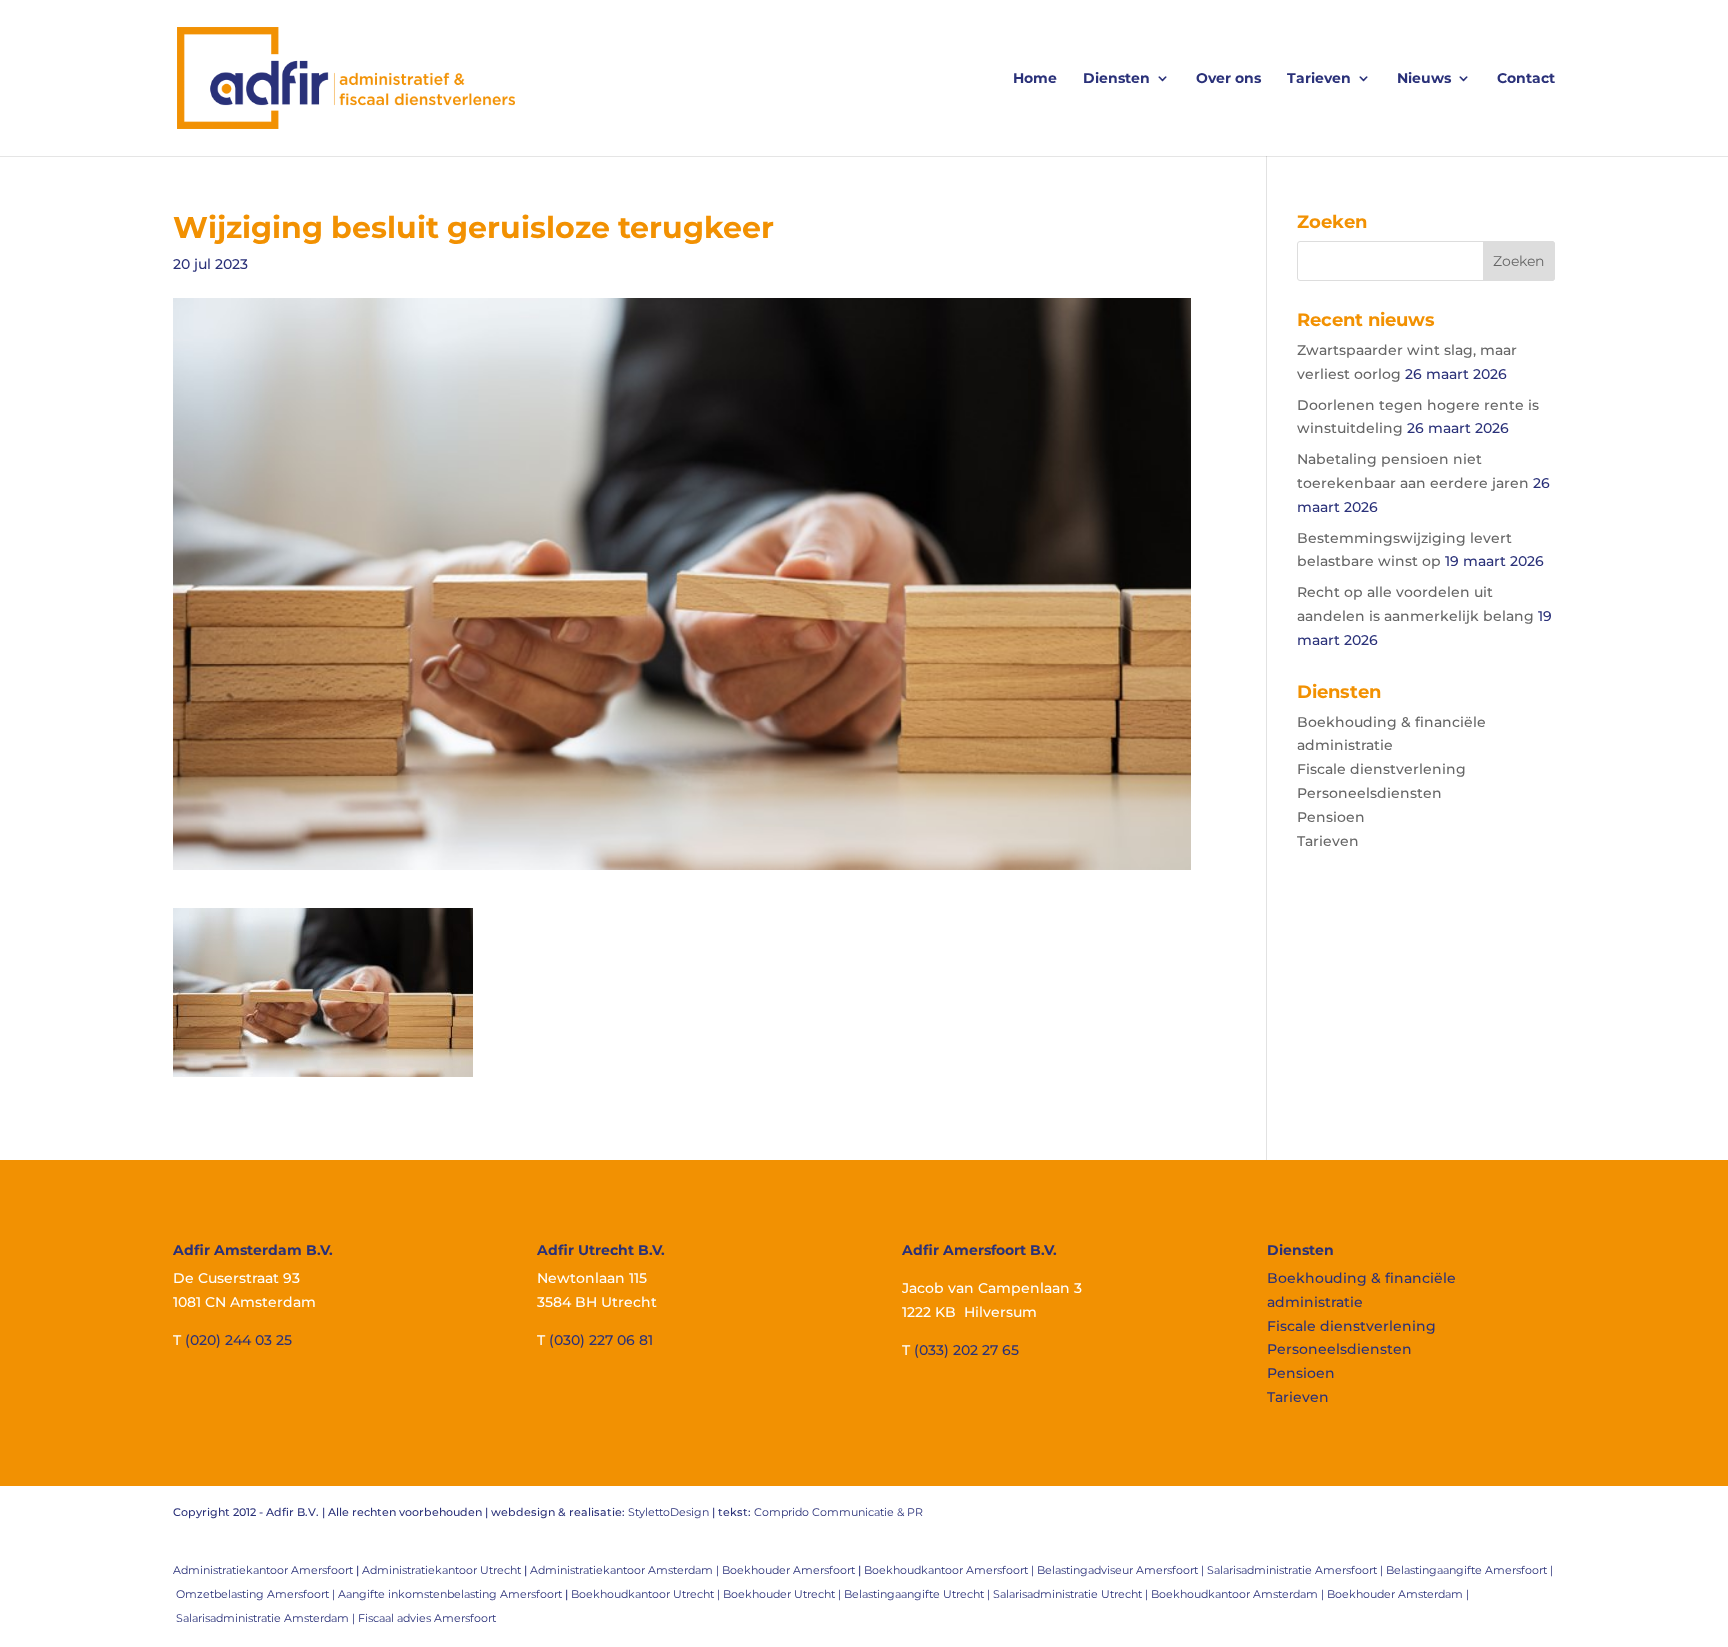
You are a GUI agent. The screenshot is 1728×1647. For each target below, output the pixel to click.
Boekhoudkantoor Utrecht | (647, 1594)
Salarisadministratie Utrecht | (1072, 1594)
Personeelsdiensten (1369, 793)
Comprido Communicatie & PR (838, 1512)
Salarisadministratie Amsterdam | (267, 1618)
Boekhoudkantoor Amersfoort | (950, 1570)
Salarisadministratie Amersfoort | (1296, 1570)
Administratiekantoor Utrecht (441, 1570)
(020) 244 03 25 (238, 1340)
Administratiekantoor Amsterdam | (626, 1570)
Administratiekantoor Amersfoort (263, 1570)
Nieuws (1424, 79)
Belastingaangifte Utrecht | (918, 1594)
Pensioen (1331, 817)
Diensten (1116, 79)
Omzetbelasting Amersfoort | (257, 1594)
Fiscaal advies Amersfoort (427, 1618)
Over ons (1228, 79)
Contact (1526, 79)
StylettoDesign (668, 1512)
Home (1035, 79)
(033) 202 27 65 (966, 1350)
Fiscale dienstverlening (1381, 769)
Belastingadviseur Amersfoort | (1122, 1570)
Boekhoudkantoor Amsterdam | (1239, 1594)
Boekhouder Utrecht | (783, 1594)
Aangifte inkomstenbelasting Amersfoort (450, 1594)
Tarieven (1319, 79)
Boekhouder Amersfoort (788, 1570)
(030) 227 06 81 (601, 1340)
